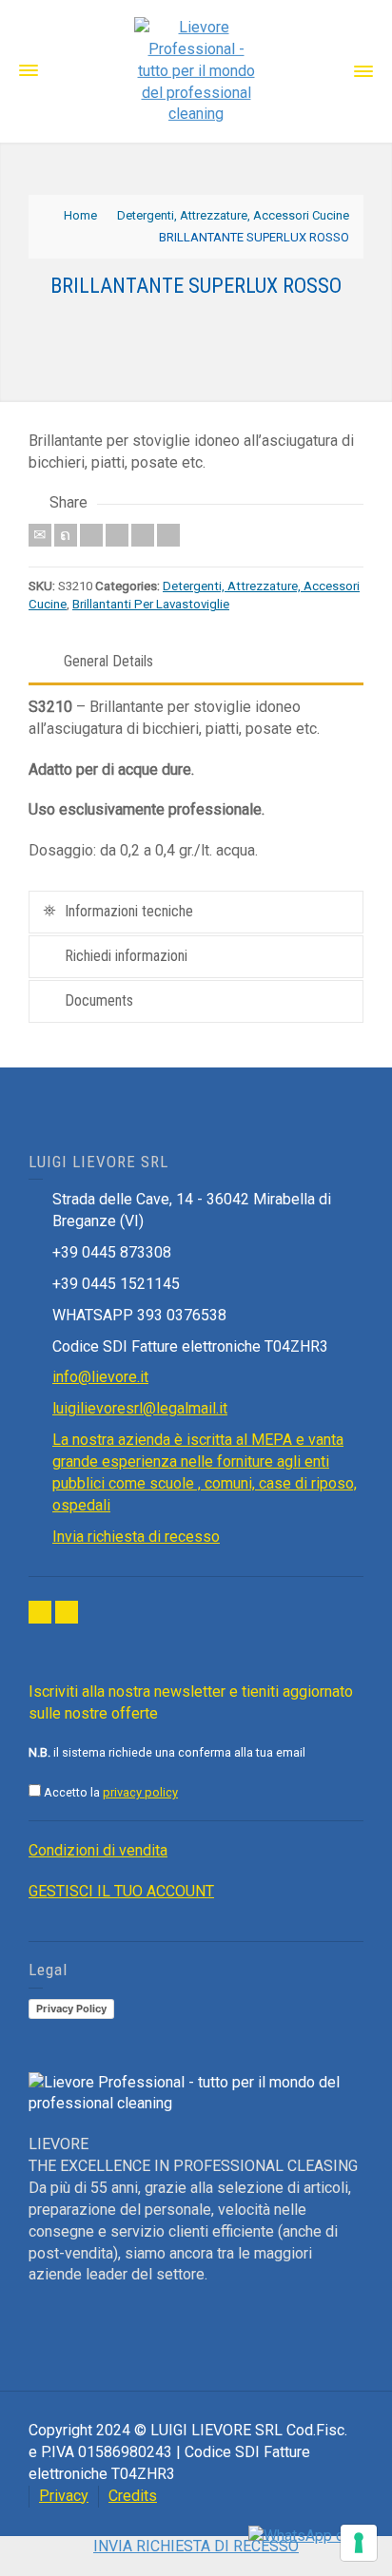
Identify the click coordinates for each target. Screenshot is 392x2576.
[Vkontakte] (168, 535)
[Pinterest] (117, 535)
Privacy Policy (71, 2009)
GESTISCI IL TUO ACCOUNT (121, 1891)
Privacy (64, 2496)
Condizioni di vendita (98, 1850)
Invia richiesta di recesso (136, 1537)
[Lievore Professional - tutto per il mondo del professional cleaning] (196, 70)
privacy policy (140, 1792)
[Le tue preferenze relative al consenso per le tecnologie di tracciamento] (359, 2543)
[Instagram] (67, 1612)
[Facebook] (91, 535)
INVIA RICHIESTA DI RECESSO (196, 2546)
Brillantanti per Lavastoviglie (151, 604)
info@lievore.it (100, 1377)
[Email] (40, 535)
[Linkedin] (143, 535)
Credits (133, 2496)
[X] (66, 535)
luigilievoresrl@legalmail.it (140, 1408)
